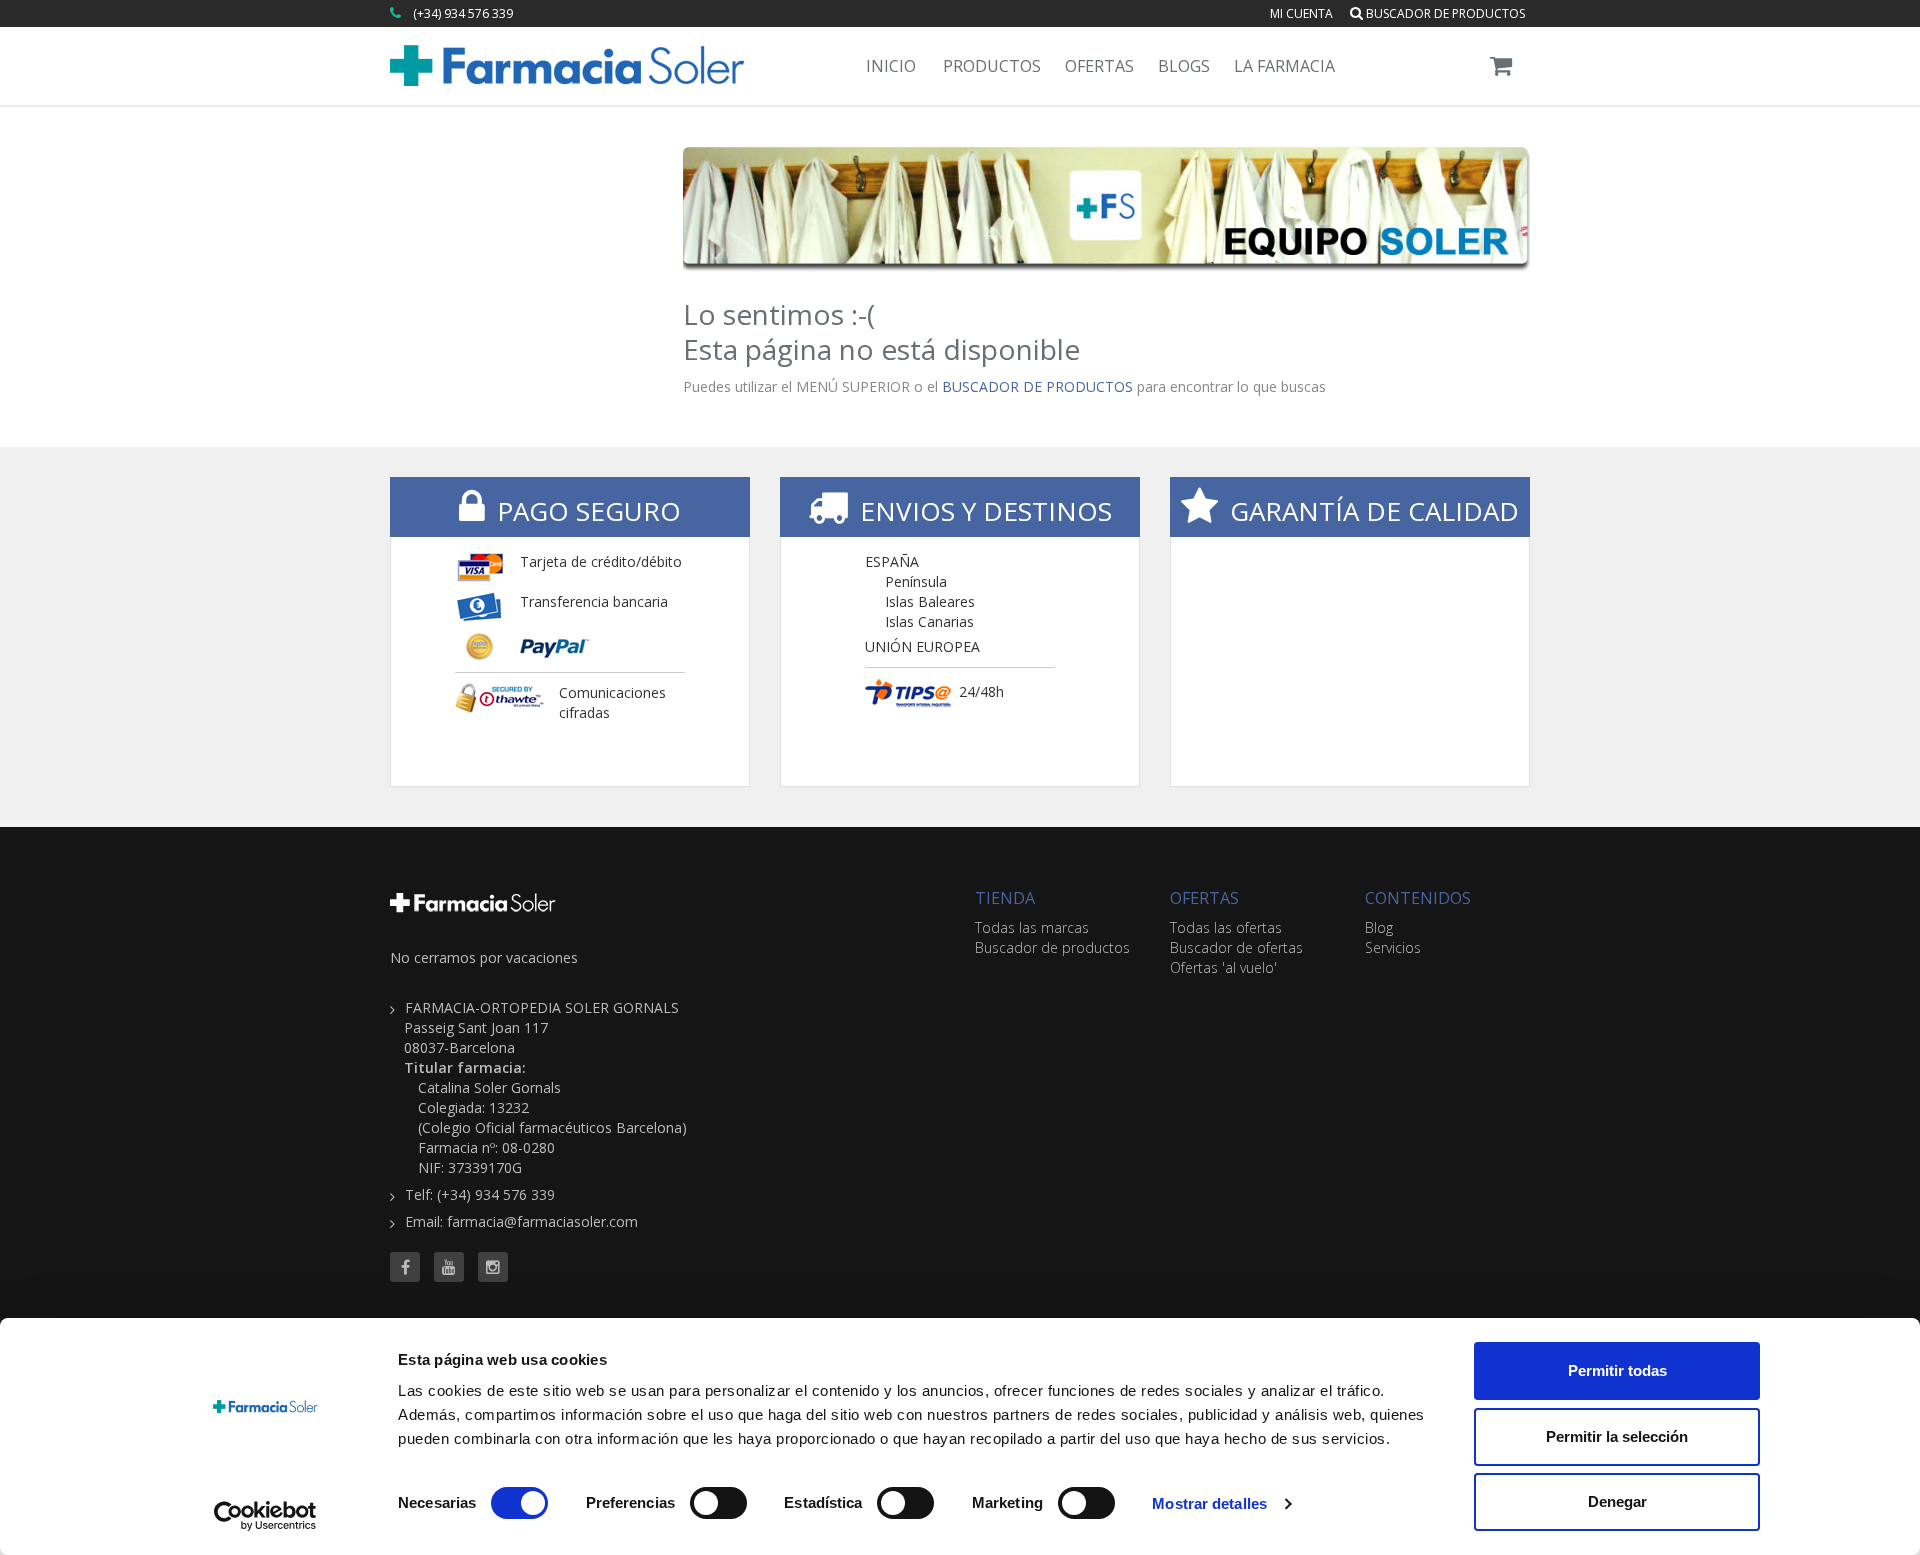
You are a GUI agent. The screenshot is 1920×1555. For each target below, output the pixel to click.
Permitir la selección (1617, 1436)
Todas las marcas (1032, 927)
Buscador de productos (1444, 13)
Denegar (1617, 1501)
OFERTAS (1204, 898)
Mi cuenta (1301, 13)
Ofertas (1099, 66)
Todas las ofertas (1226, 927)
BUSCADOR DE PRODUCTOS (1037, 386)
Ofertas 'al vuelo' (1223, 967)
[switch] (718, 1503)
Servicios (1393, 947)
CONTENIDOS (1418, 898)
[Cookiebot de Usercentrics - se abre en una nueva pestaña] (265, 1516)
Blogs (1184, 66)
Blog (1379, 927)
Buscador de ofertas (1236, 947)
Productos (992, 66)
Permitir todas (1617, 1370)
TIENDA (1005, 898)
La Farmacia (1284, 66)
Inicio (891, 66)
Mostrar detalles (1209, 1503)
